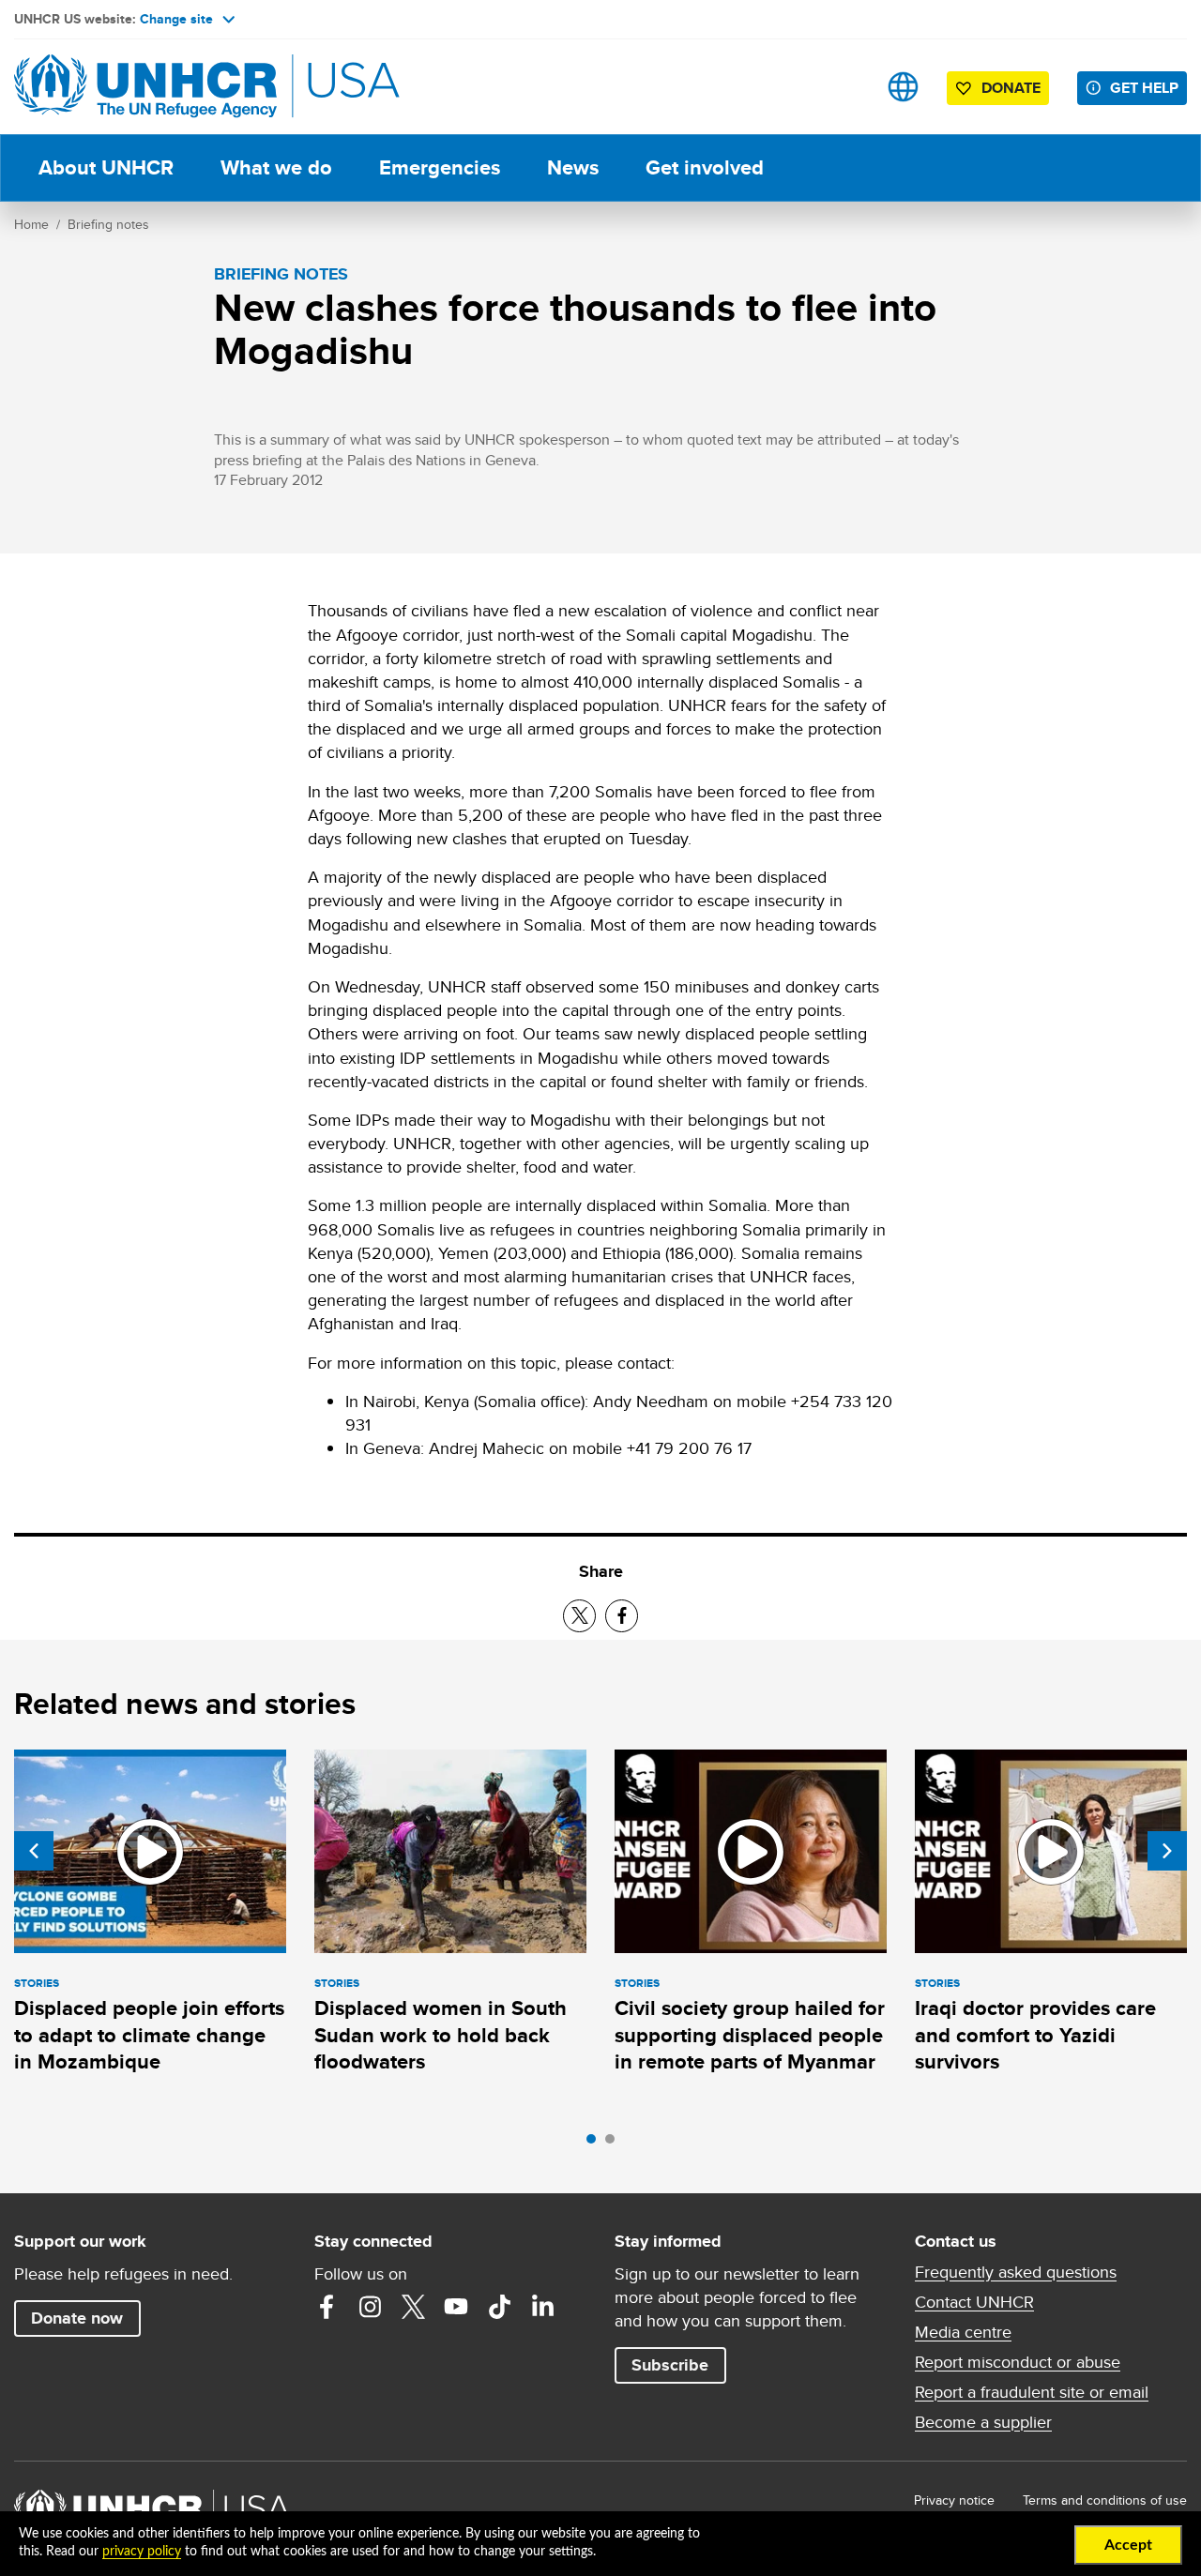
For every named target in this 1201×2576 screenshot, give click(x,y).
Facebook (327, 2307)
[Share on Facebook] (622, 1616)
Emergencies (440, 167)
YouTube (456, 2307)
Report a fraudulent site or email (1032, 2392)
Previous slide (34, 1851)
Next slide (1167, 1851)
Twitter (413, 2307)
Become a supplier (983, 2422)
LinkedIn (542, 2307)
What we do (276, 167)
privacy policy (142, 2552)
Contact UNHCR (974, 2302)
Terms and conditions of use (1105, 2500)
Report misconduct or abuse (1018, 2362)
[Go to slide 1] (596, 2144)
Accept (1128, 2545)
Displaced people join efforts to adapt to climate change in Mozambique (149, 2035)
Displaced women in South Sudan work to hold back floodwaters (441, 2035)
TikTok (499, 2307)
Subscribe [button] (670, 2365)
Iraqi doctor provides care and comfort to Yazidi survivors (1035, 2035)
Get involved (705, 167)
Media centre (963, 2332)
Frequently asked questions (1016, 2272)
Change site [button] (176, 19)
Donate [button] (1011, 88)
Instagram (370, 2307)
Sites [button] (903, 87)
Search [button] (844, 87)
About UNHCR (106, 167)
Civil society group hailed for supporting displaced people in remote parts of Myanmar (750, 2035)
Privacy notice (954, 2500)
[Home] (145, 87)
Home (31, 224)
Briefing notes (108, 224)
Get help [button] (1144, 88)
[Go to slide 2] (615, 2144)
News (573, 167)
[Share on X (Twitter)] (579, 1616)
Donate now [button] (77, 2318)
